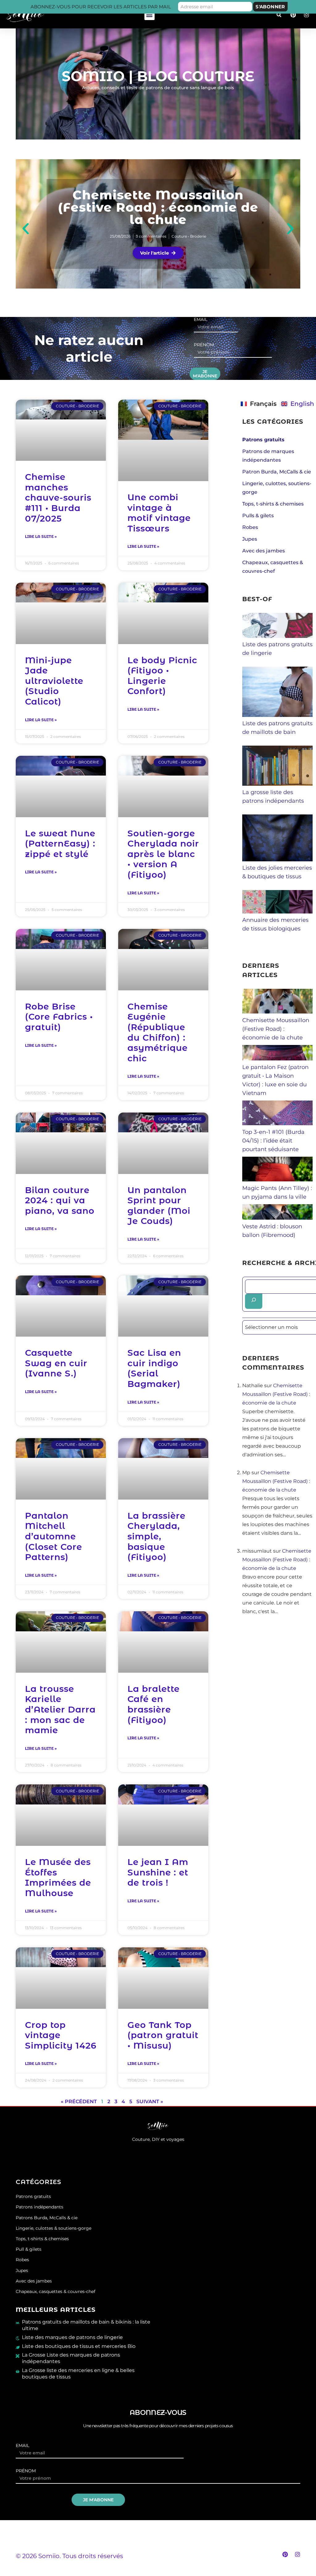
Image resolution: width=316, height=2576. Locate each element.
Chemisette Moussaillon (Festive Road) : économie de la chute (158, 207)
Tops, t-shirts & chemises (273, 504)
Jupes (250, 539)
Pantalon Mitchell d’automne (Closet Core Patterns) (54, 1536)
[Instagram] (297, 2554)
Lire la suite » (41, 537)
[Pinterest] (285, 2554)
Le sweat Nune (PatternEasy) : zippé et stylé (60, 844)
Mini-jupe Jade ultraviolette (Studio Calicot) (54, 681)
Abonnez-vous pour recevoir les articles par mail (101, 7)
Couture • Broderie (189, 236)
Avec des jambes (264, 551)
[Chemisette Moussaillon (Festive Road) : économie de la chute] (277, 1012)
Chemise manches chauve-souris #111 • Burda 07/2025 (58, 497)
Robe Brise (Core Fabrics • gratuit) (59, 1017)
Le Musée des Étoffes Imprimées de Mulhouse (58, 1877)
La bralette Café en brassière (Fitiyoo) (154, 1704)
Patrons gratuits (33, 2196)
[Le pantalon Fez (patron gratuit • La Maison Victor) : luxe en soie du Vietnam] (277, 1059)
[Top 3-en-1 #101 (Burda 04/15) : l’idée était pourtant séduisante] (277, 1123)
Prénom (204, 345)
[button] (150, 15)
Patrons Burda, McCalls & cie (47, 2218)
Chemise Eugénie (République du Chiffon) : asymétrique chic (158, 1032)
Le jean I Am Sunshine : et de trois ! (158, 1872)
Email (201, 320)
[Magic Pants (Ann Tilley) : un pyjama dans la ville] (277, 1180)
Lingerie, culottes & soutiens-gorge (54, 2228)
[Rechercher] (254, 1301)
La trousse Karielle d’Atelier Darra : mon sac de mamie (60, 1709)
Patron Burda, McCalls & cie (277, 472)
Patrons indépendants (39, 2207)
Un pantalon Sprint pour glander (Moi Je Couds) (159, 1206)
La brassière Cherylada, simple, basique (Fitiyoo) (156, 1536)
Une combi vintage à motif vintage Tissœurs (159, 513)
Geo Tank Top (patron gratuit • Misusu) (163, 2035)
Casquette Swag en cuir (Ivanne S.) (56, 1363)
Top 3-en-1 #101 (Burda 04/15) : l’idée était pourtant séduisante (273, 1141)
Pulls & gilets (258, 516)
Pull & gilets (29, 2249)
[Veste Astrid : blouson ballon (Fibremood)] (277, 1218)
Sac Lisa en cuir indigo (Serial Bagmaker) (154, 1368)
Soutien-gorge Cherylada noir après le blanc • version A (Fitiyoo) (163, 854)
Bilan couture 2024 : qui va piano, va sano (60, 1200)
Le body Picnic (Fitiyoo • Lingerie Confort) (162, 676)
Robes (250, 527)
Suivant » (150, 2102)
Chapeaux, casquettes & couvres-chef (56, 2291)
